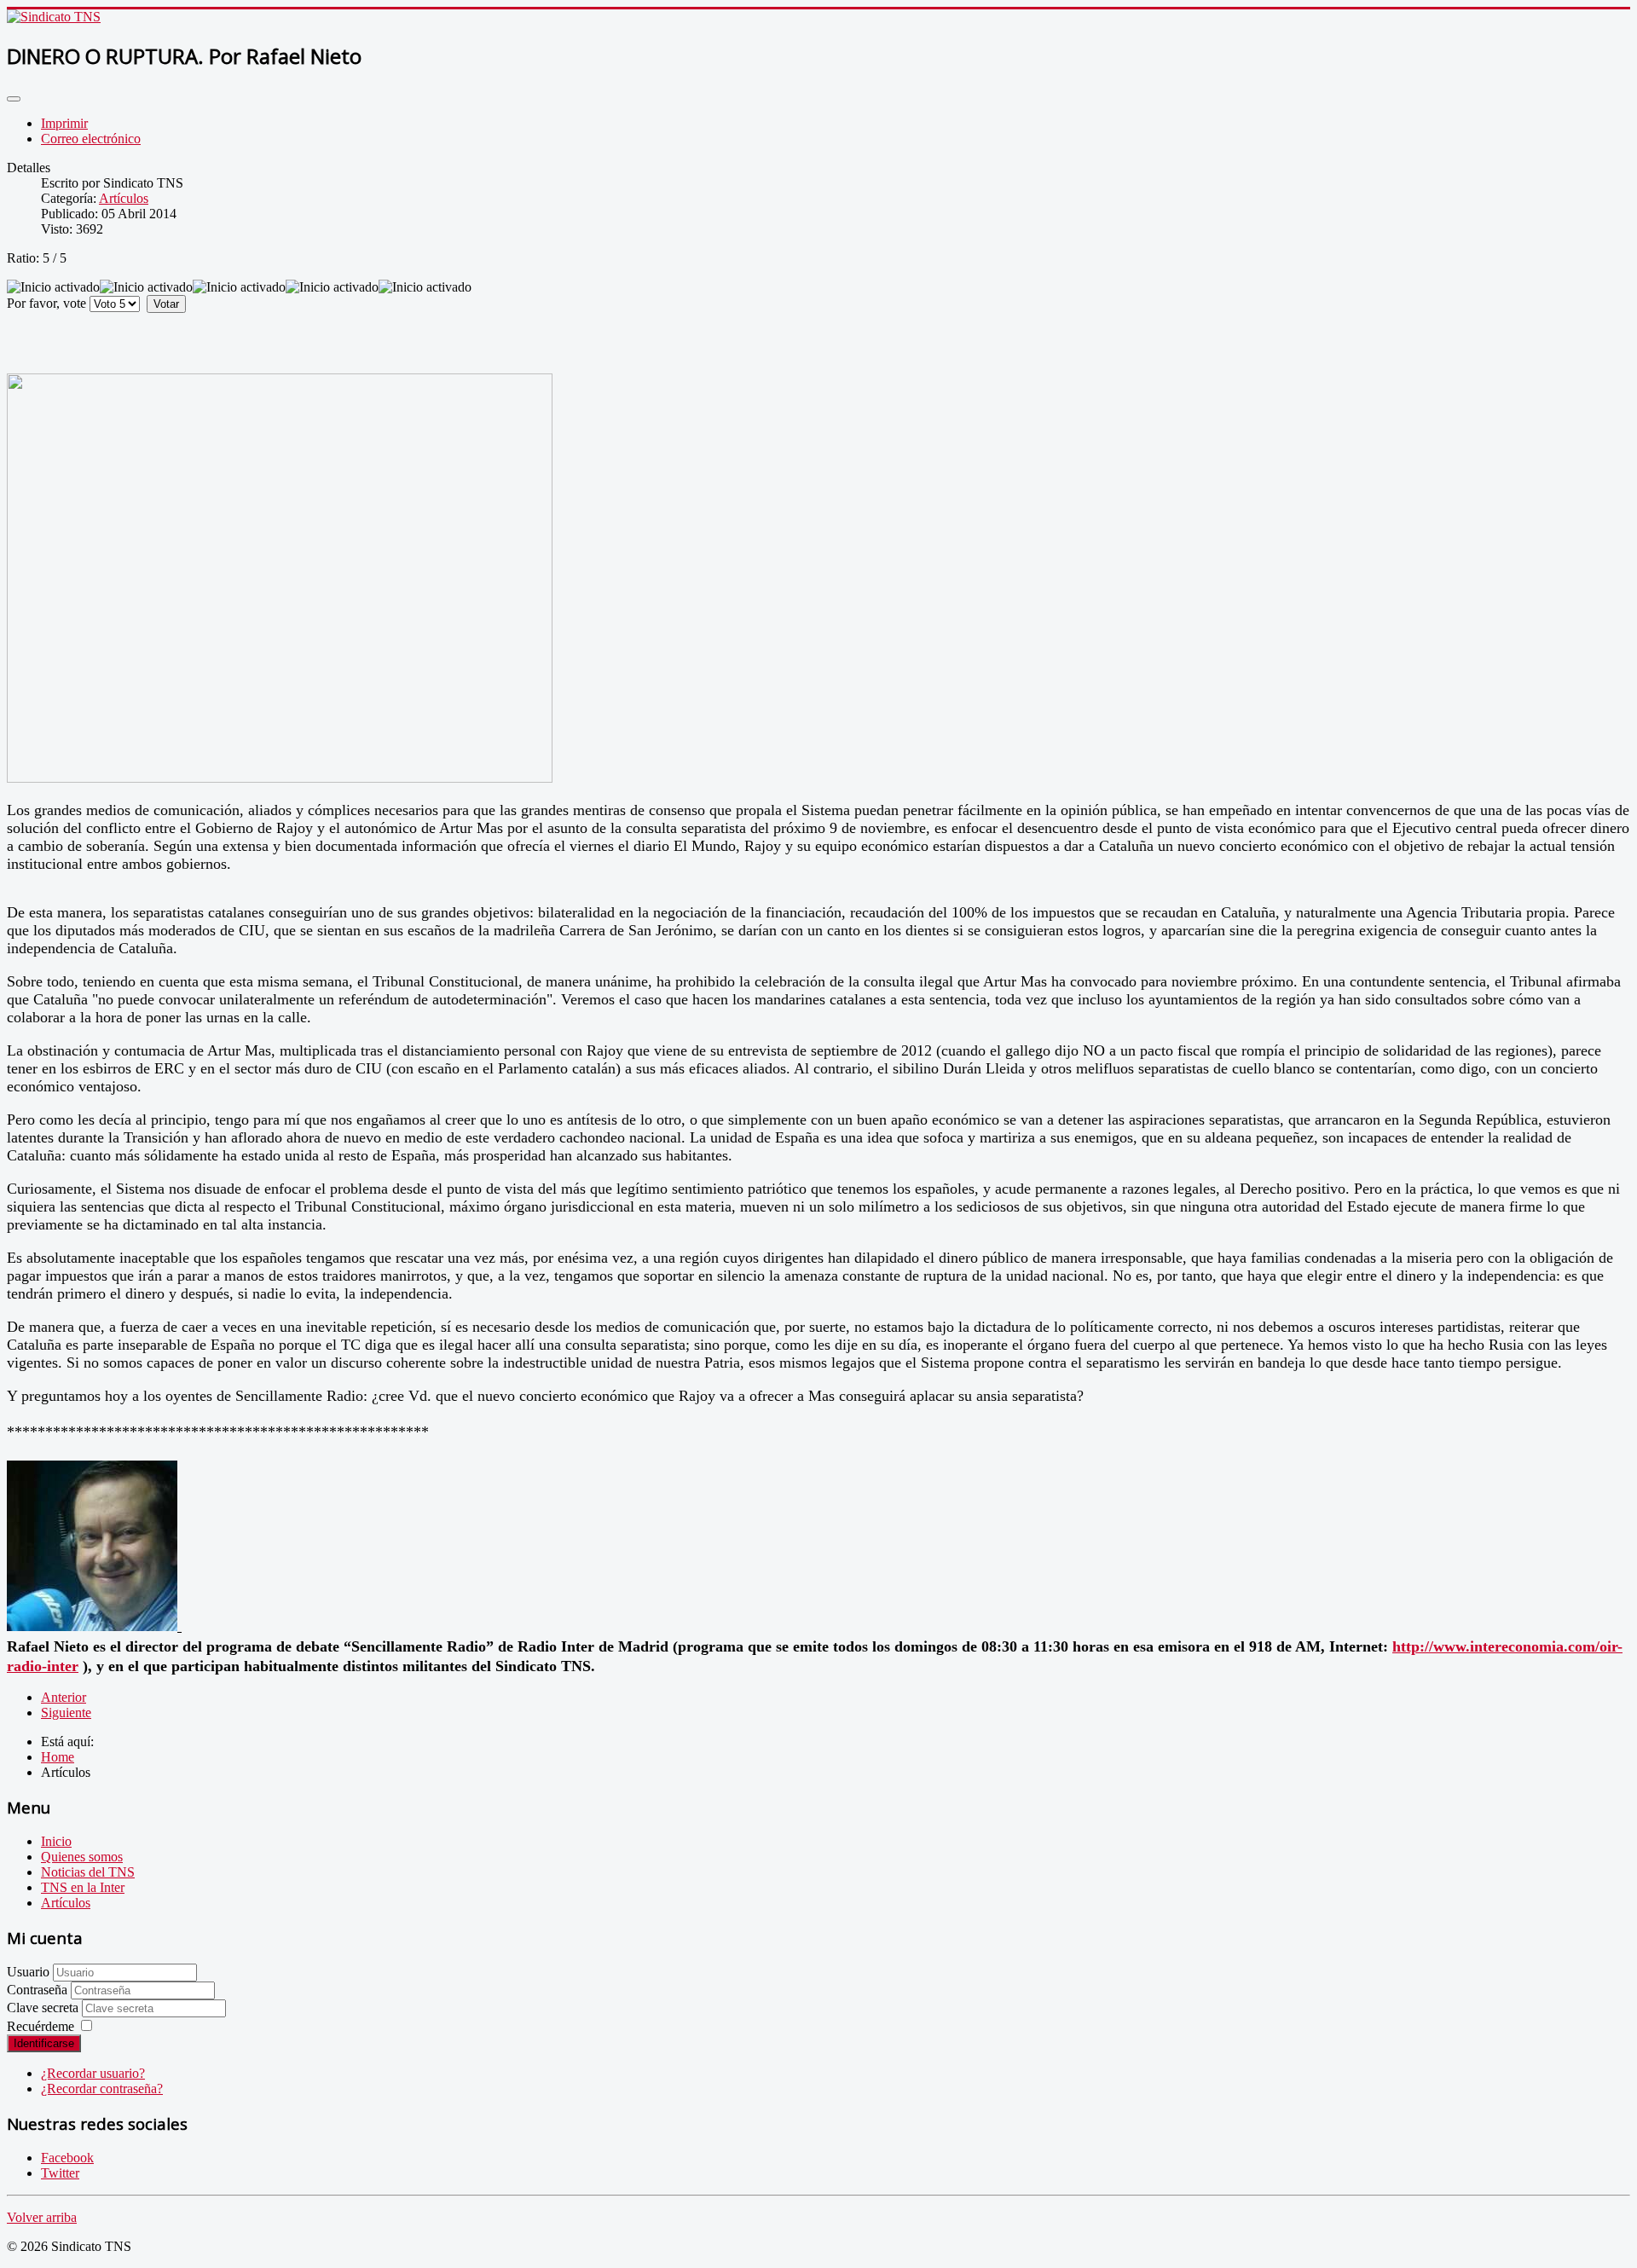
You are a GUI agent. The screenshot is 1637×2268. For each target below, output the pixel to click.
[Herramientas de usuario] (14, 99)
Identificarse (44, 2043)
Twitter (60, 2173)
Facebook (67, 2158)
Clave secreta (44, 2008)
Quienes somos (82, 1857)
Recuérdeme (40, 2026)
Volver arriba (42, 2217)
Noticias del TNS (88, 1872)
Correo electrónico (91, 139)
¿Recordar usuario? (93, 2073)
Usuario (28, 1972)
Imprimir (64, 123)
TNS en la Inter (83, 1887)
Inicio (56, 1841)
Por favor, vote (46, 303)
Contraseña (39, 1990)
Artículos (124, 198)
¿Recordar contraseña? (102, 2089)
